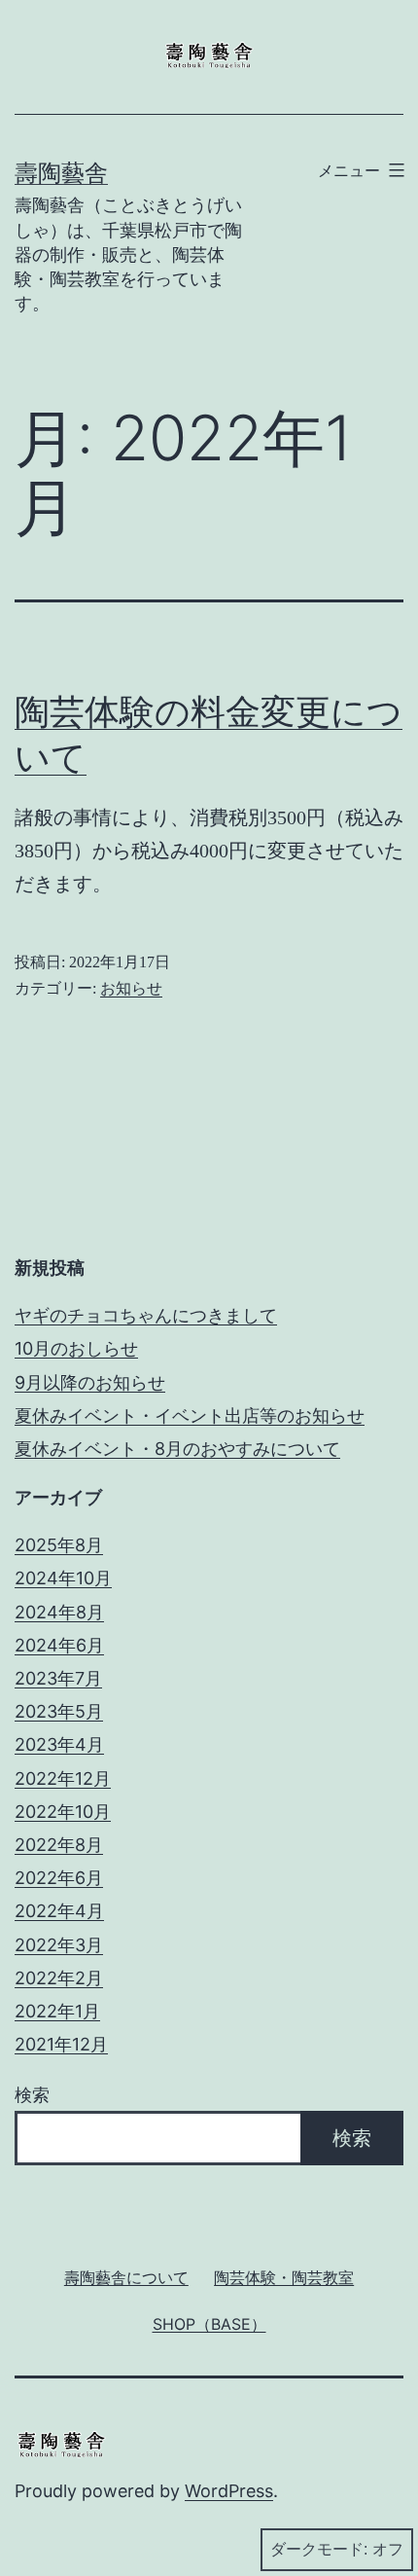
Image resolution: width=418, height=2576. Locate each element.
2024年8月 (59, 1612)
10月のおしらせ (76, 1348)
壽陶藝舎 (61, 173)
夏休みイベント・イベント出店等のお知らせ (190, 1415)
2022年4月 (59, 1911)
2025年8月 (59, 1545)
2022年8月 (59, 1845)
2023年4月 (59, 1744)
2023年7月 (58, 1678)
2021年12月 (61, 2044)
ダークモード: (319, 2549)
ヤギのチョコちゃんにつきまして (146, 1315)
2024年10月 (63, 1578)
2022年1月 (57, 2011)
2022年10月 (63, 1812)
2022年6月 (59, 1878)
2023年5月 (59, 1711)
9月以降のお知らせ (90, 1382)
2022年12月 (63, 1778)
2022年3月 (59, 1945)
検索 (32, 2095)
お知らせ (131, 988)
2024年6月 (59, 1645)
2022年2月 (59, 1978)
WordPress (229, 2491)
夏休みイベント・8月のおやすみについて (177, 1449)
